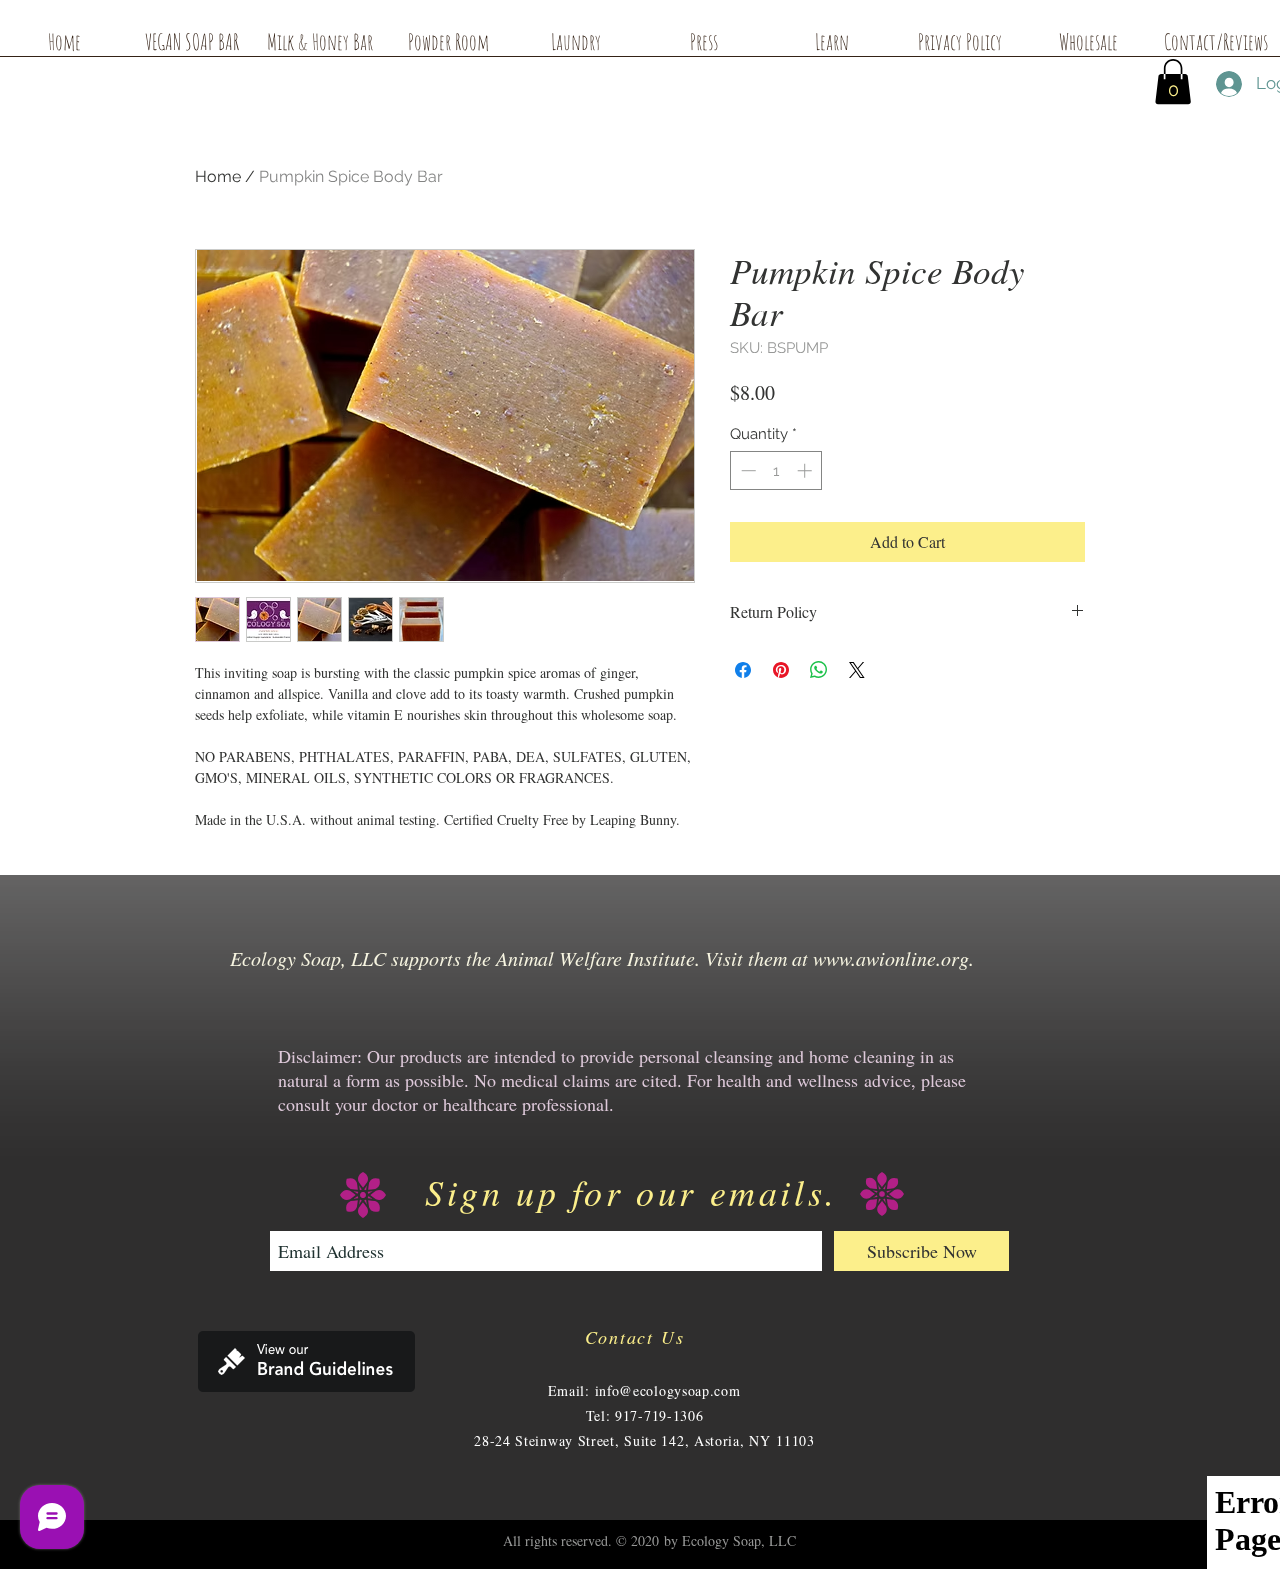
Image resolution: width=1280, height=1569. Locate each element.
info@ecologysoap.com (668, 1390)
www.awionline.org (891, 958)
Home (218, 176)
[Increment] (806, 470)
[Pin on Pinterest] (781, 670)
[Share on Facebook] (743, 670)
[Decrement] (746, 470)
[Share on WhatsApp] (819, 670)
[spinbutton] (776, 470)
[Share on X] (857, 670)
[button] (1173, 81)
